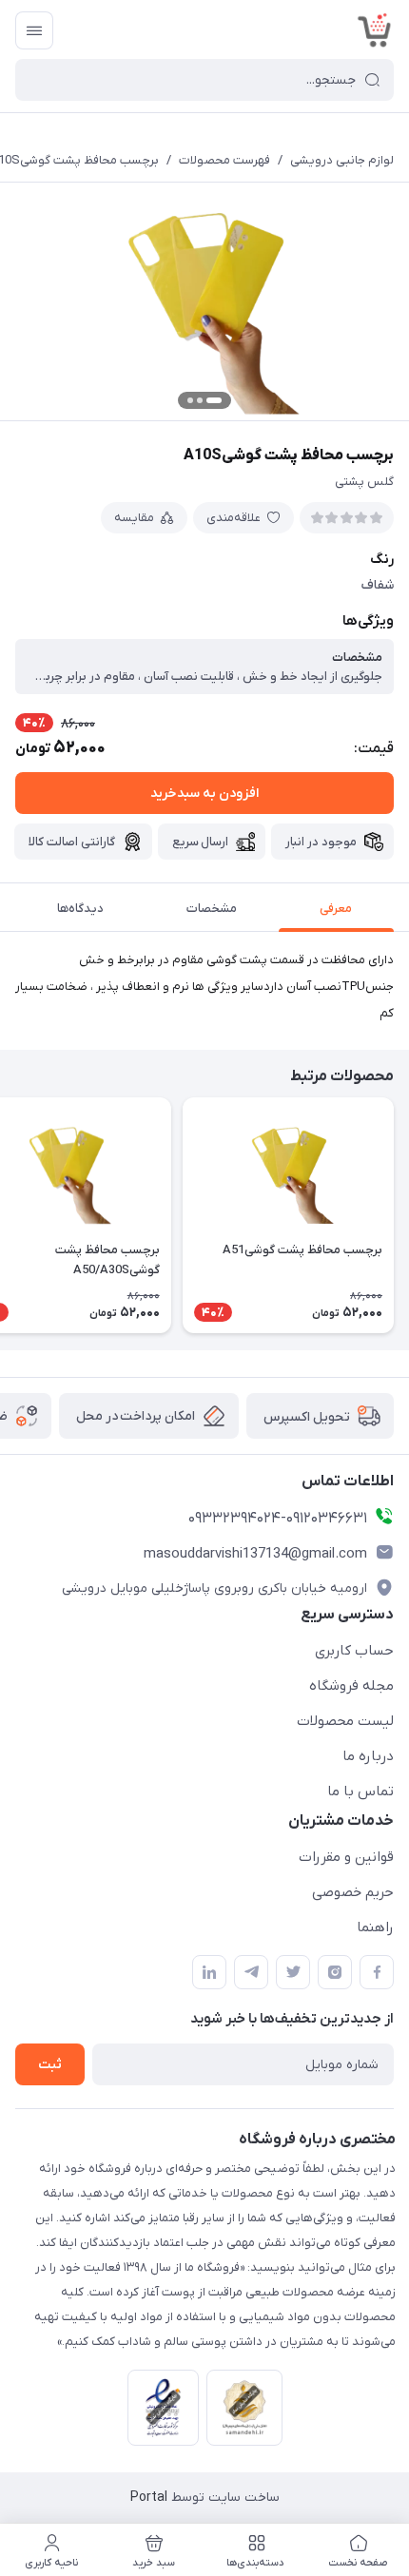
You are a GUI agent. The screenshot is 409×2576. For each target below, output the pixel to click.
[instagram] (335, 1972)
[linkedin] (209, 1972)
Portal (149, 2498)
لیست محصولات (345, 1721)
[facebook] (377, 1972)
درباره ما (368, 1756)
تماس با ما (360, 1792)
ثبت (50, 2065)
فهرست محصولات (224, 160)
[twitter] (293, 1972)
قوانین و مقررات (346, 1857)
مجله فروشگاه (351, 1686)
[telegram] (251, 1972)
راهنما (375, 1927)
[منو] (34, 30)
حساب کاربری (354, 1651)
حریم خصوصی (353, 1892)
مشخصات (212, 909)
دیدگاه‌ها (80, 909)
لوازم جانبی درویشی (342, 160)
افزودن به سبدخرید (204, 794)
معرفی (336, 909)
